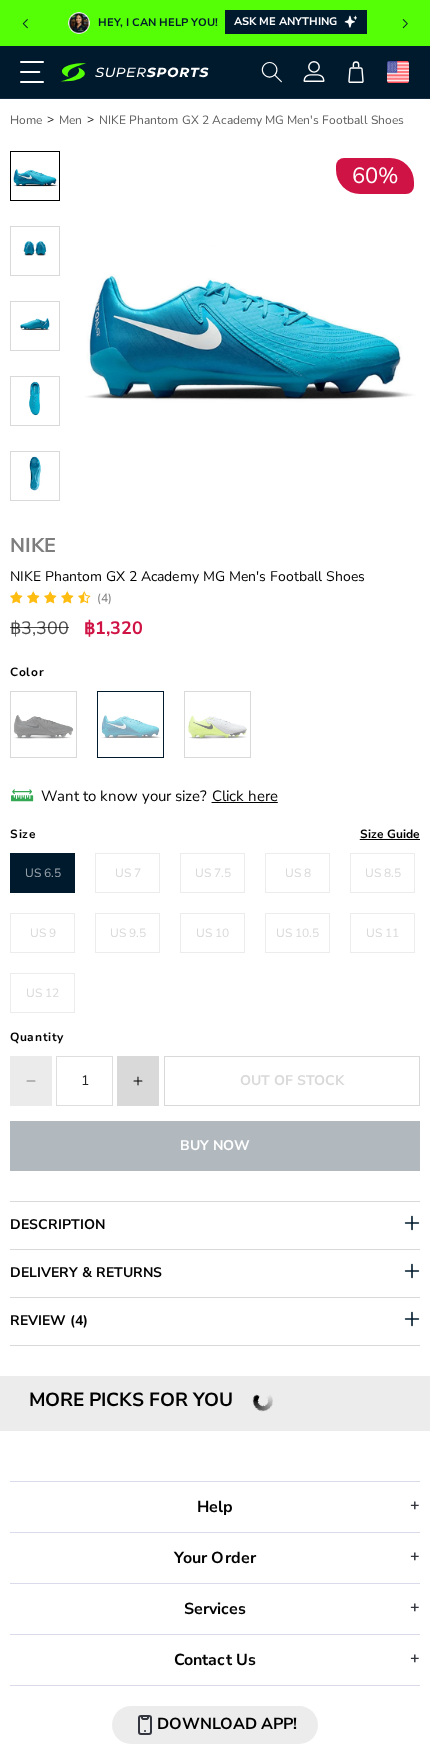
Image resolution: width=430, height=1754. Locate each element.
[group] (215, 23)
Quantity (37, 1037)
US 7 (128, 873)
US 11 (382, 933)
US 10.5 (297, 933)
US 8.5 (383, 873)
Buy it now (214, 1145)
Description (57, 1224)
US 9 (43, 933)
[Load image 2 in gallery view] (35, 251)
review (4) (49, 1320)
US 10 (212, 933)
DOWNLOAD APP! (227, 1724)
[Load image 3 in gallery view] (35, 326)
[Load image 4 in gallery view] (35, 401)
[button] (25, 24)
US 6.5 (43, 873)
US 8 (298, 873)
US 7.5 (213, 873)
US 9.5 (128, 933)
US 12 (42, 993)
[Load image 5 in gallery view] (35, 476)
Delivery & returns (86, 1272)
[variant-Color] (43, 724)
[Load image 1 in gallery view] (35, 176)
